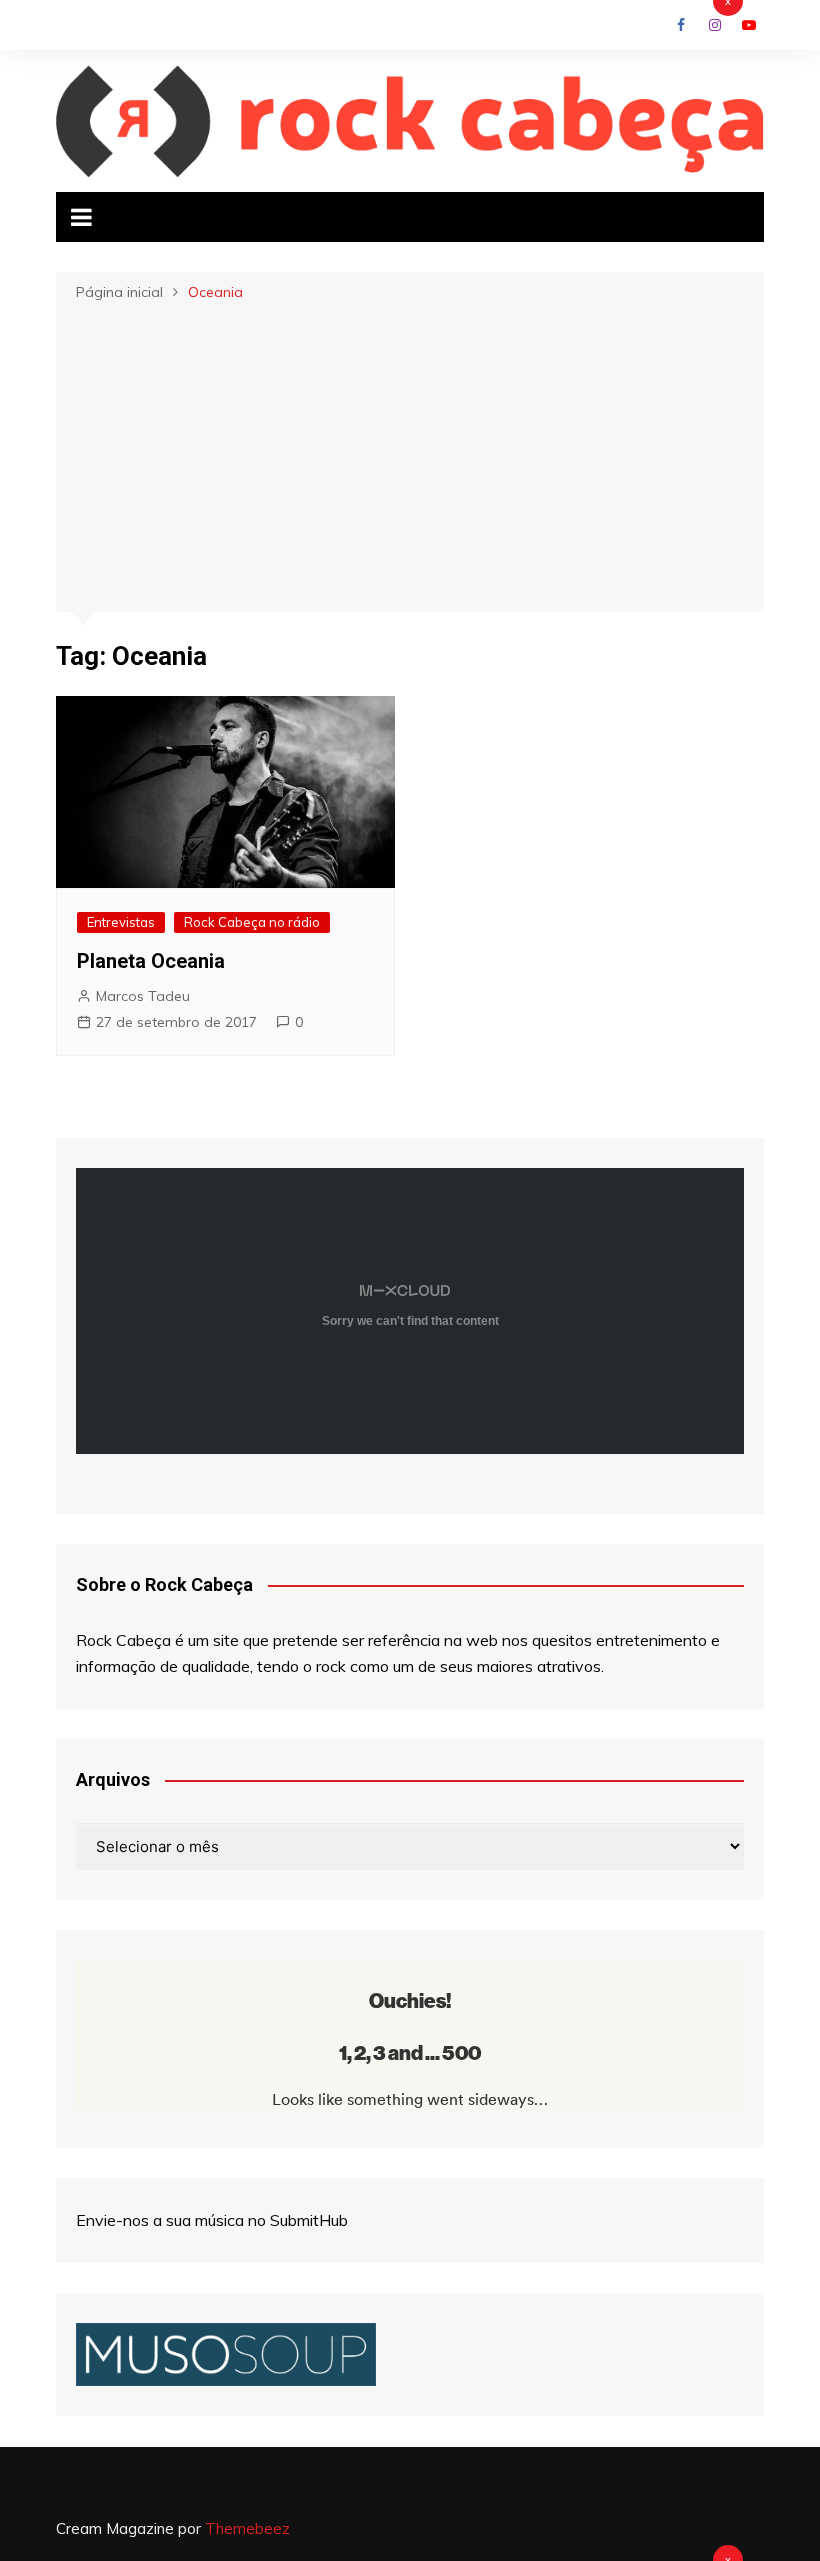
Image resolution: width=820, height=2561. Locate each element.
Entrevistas (121, 922)
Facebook (681, 25)
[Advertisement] (410, 455)
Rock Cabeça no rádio (252, 922)
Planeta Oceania (151, 961)
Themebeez (247, 2528)
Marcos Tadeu (143, 996)
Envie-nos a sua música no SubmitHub (212, 2220)
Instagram (715, 25)
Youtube (749, 25)
